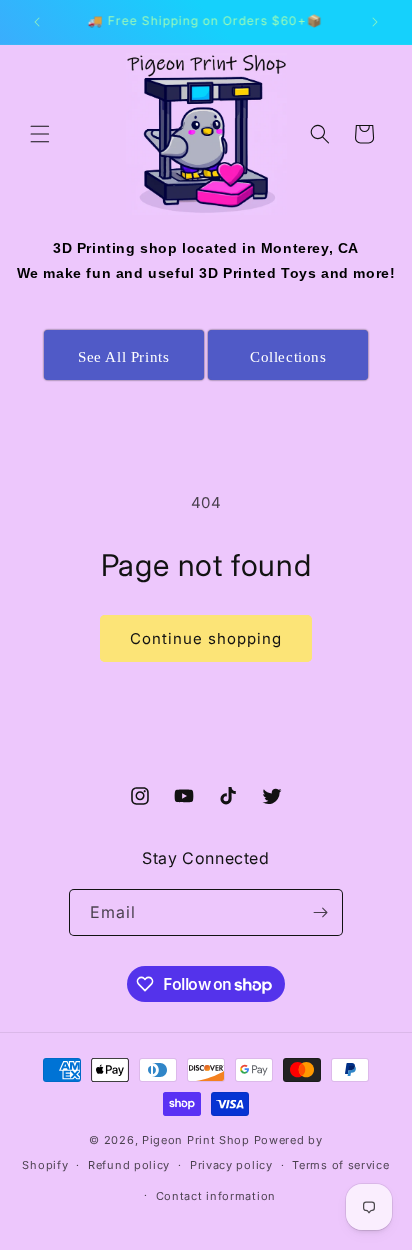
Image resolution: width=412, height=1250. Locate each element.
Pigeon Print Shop (196, 1140)
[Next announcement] (375, 22)
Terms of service (340, 1165)
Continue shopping (206, 638)
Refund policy (129, 1165)
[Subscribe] (320, 912)
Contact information (216, 1196)
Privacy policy (231, 1165)
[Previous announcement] (37, 22)
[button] (40, 134)
